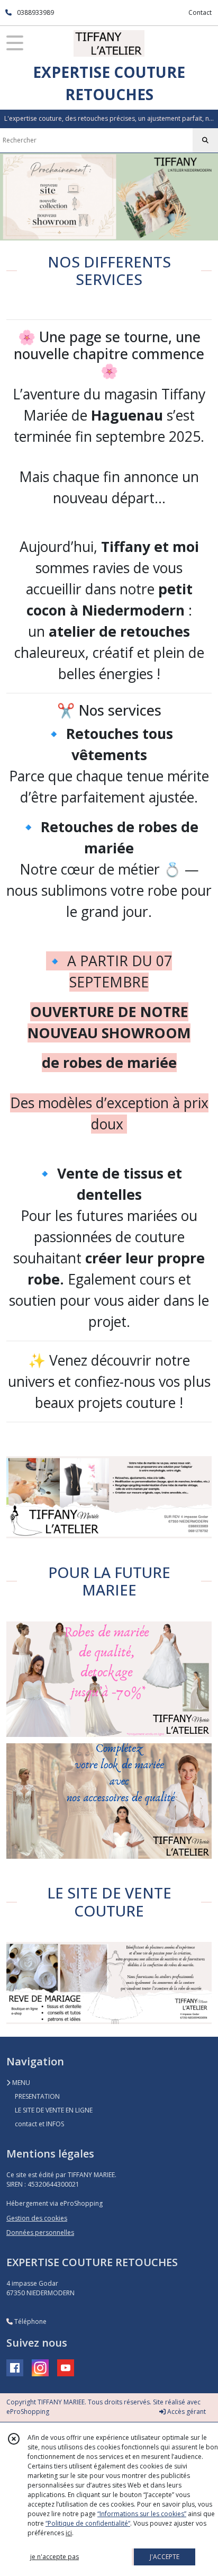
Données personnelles (40, 2232)
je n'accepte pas (54, 2557)
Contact (200, 12)
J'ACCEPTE (165, 2557)
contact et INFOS (39, 2124)
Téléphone (30, 2321)
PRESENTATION (37, 2096)
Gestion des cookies (37, 2218)
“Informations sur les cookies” (142, 2514)
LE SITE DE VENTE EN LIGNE (54, 2110)
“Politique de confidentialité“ (88, 2523)
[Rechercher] (205, 140)
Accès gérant (186, 2412)
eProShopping (28, 2412)
